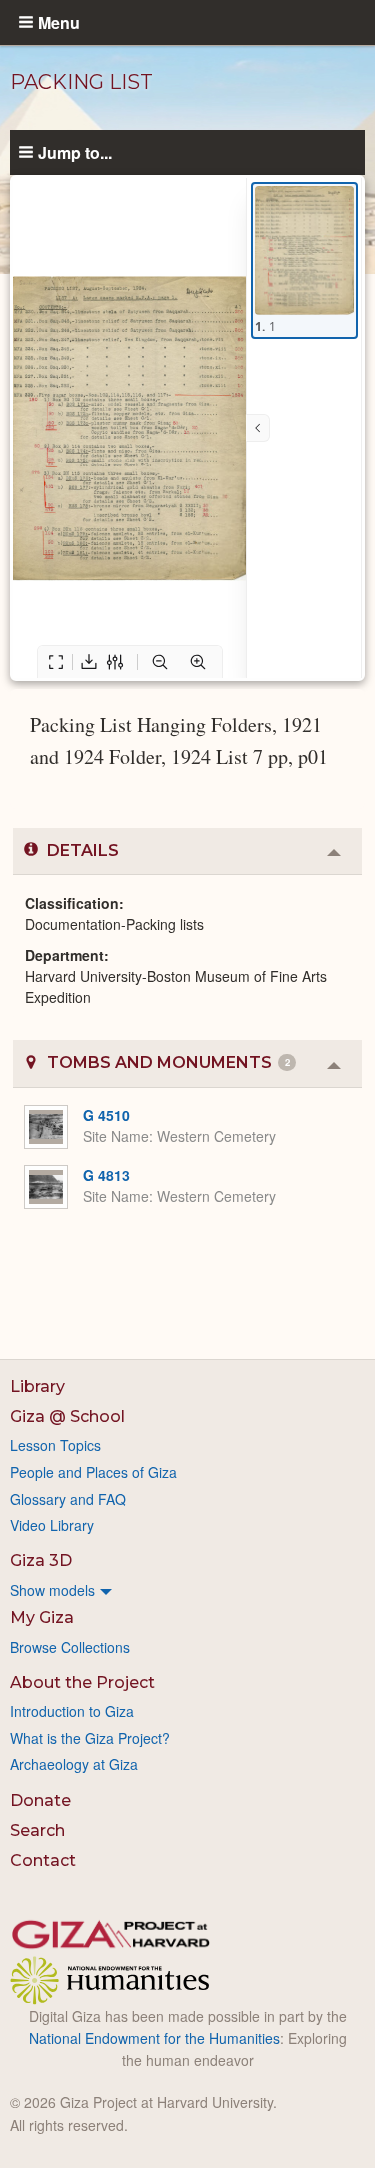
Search (37, 1830)
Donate (40, 1800)
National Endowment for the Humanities (154, 2038)
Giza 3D (41, 1560)
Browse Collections (70, 1647)
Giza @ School (67, 1416)
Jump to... (75, 152)
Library (37, 1386)
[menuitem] (187, 1590)
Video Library (52, 1525)
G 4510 (106, 1115)
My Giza (42, 1617)
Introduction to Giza (72, 1711)
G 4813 (106, 1175)
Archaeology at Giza (74, 1764)
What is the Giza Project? (90, 1738)
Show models (52, 1590)
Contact (43, 1860)
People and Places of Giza (93, 1472)
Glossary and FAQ (68, 1499)
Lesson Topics (55, 1445)
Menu (59, 22)
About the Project (82, 1682)
